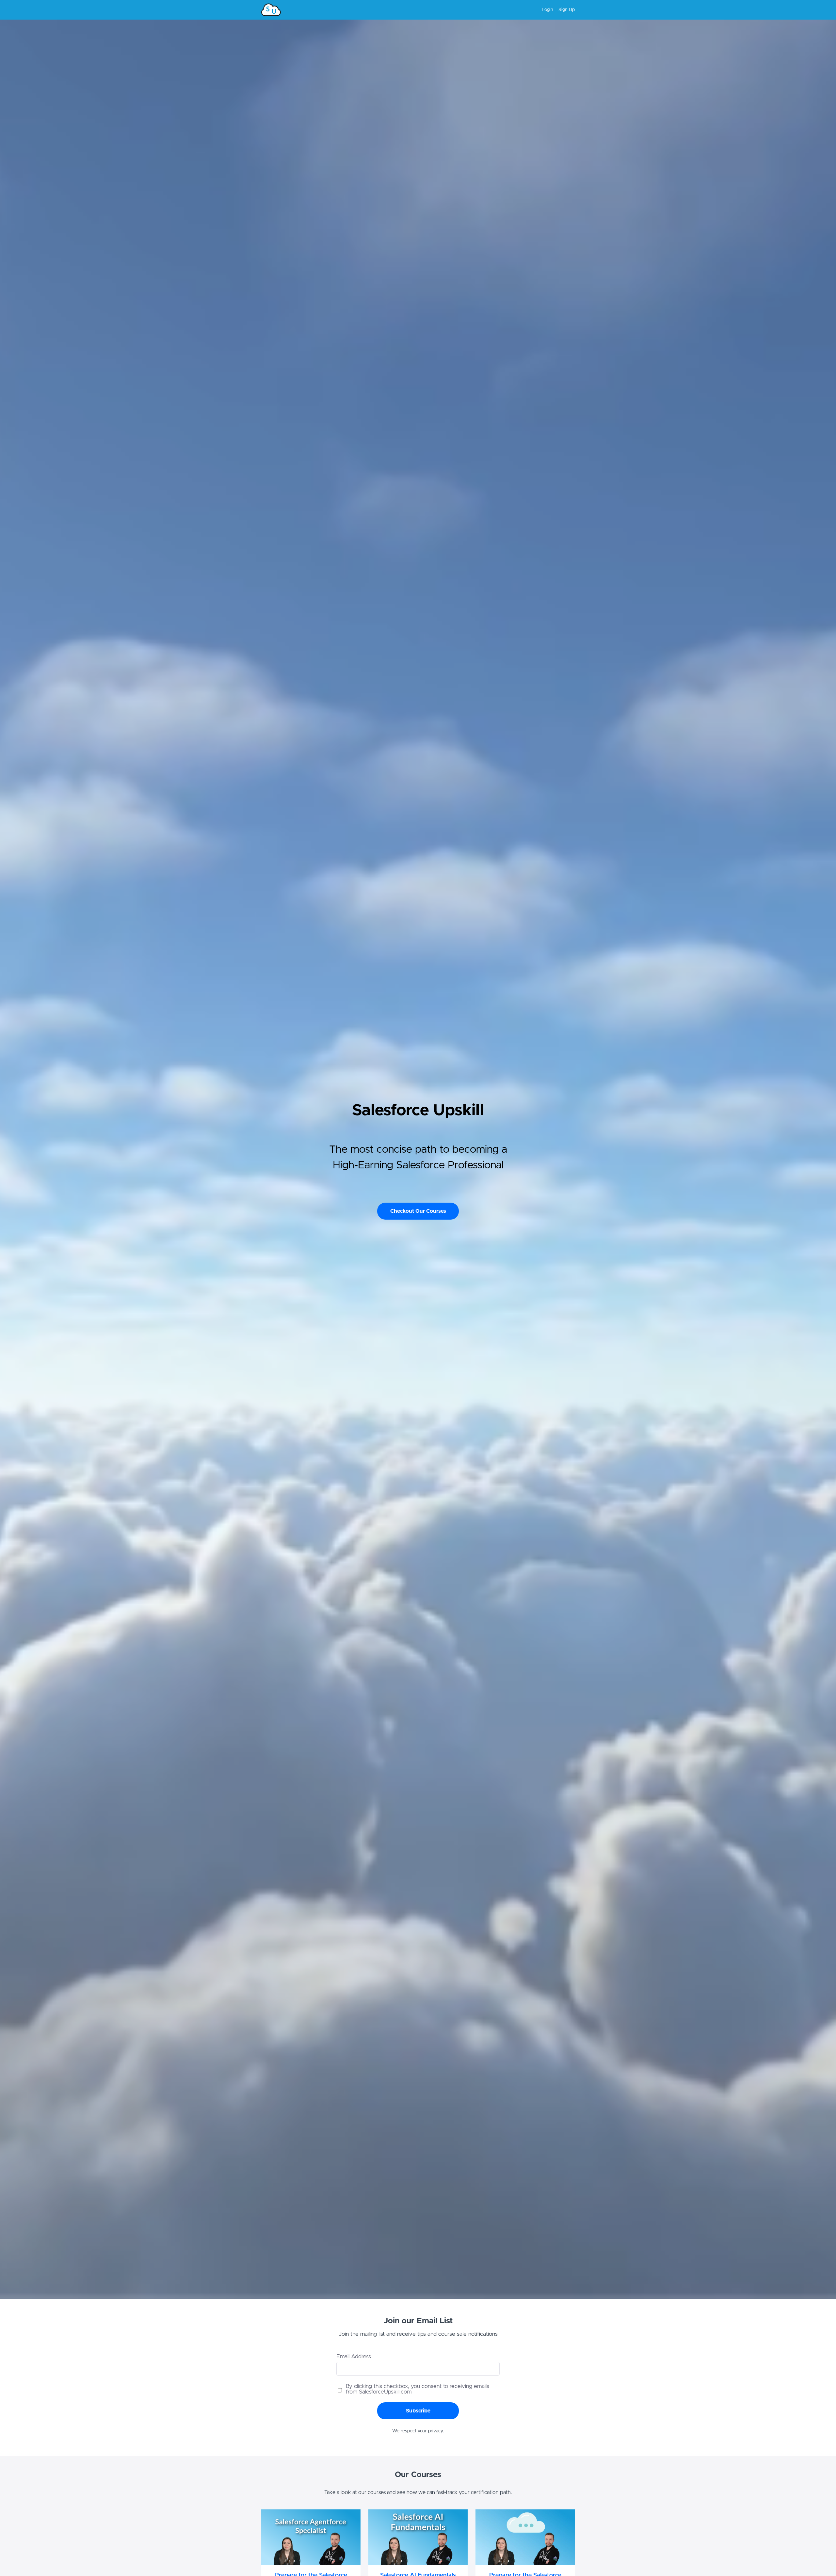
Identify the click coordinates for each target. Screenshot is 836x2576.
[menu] (556, 10)
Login (547, 10)
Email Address (354, 2356)
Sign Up (567, 10)
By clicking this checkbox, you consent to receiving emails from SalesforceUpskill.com (418, 2389)
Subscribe (418, 2411)
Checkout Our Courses (418, 1211)
